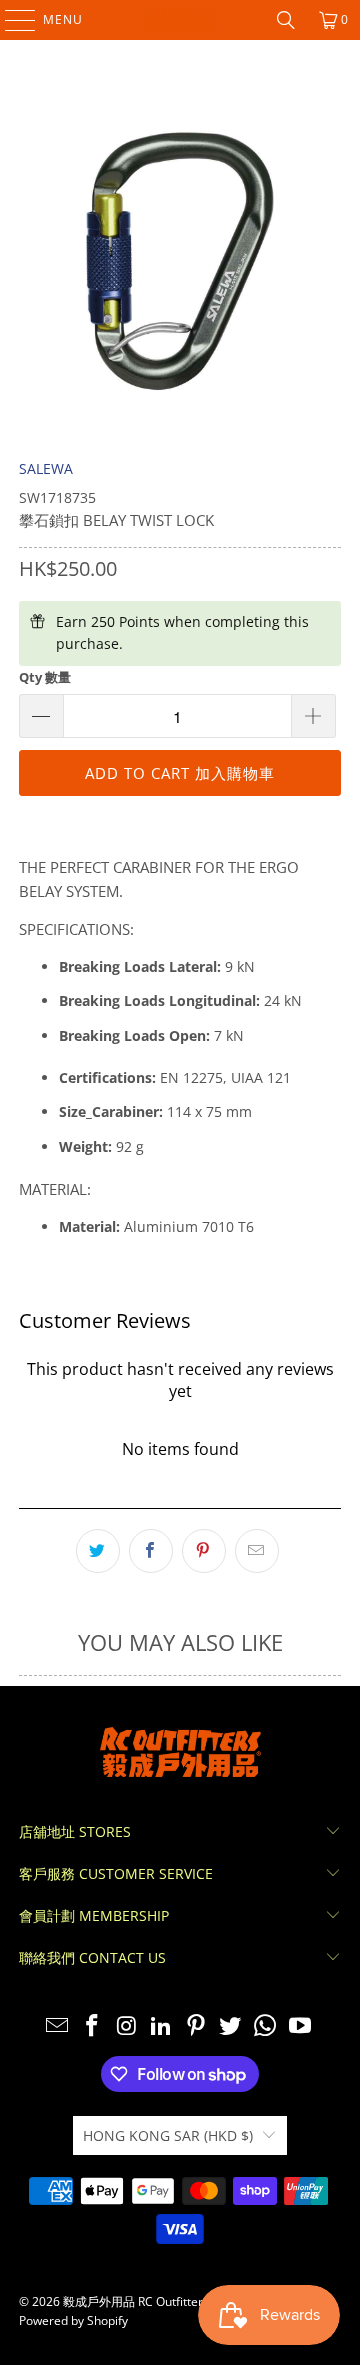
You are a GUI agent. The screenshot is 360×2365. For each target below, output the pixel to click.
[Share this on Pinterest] (204, 1551)
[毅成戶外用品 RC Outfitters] (180, 20)
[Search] (286, 20)
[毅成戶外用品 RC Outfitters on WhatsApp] (266, 2026)
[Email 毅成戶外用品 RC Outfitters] (58, 2026)
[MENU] (10, 20)
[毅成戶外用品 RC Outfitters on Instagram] (127, 2026)
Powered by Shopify (73, 2320)
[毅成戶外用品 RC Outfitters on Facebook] (92, 2026)
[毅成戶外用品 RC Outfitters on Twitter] (231, 2026)
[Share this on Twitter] (98, 1551)
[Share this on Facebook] (151, 1551)
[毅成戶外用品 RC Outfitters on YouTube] (301, 2026)
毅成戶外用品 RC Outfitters (136, 2301)
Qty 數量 (45, 677)
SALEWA (46, 468)
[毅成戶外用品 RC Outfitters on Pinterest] (197, 2026)
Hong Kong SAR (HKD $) (168, 2135)
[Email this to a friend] (257, 1551)
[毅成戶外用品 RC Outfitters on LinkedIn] (162, 2026)
